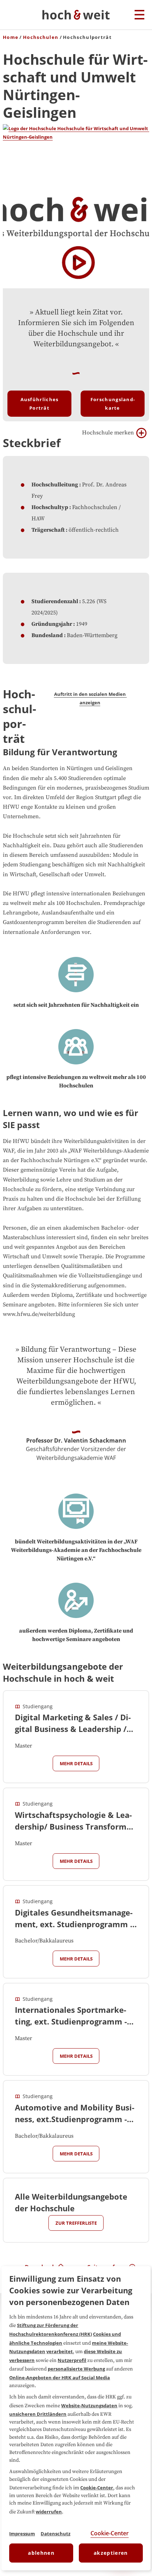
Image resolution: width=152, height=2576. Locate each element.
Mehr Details (76, 1763)
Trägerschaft (48, 530)
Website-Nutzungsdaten (89, 2405)
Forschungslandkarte (113, 404)
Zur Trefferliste (76, 2223)
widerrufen (49, 2512)
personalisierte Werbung (76, 2369)
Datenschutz (55, 2534)
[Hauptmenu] (139, 15)
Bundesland (47, 635)
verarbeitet (60, 2351)
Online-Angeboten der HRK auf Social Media (60, 2378)
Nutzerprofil (72, 2360)
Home (11, 37)
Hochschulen (41, 37)
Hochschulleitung (55, 485)
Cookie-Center (97, 2488)
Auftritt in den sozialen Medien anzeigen (90, 698)
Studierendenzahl (55, 601)
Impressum (22, 2534)
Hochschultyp (50, 507)
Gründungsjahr (52, 624)
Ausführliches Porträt (40, 404)
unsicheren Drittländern (38, 2414)
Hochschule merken (108, 433)
